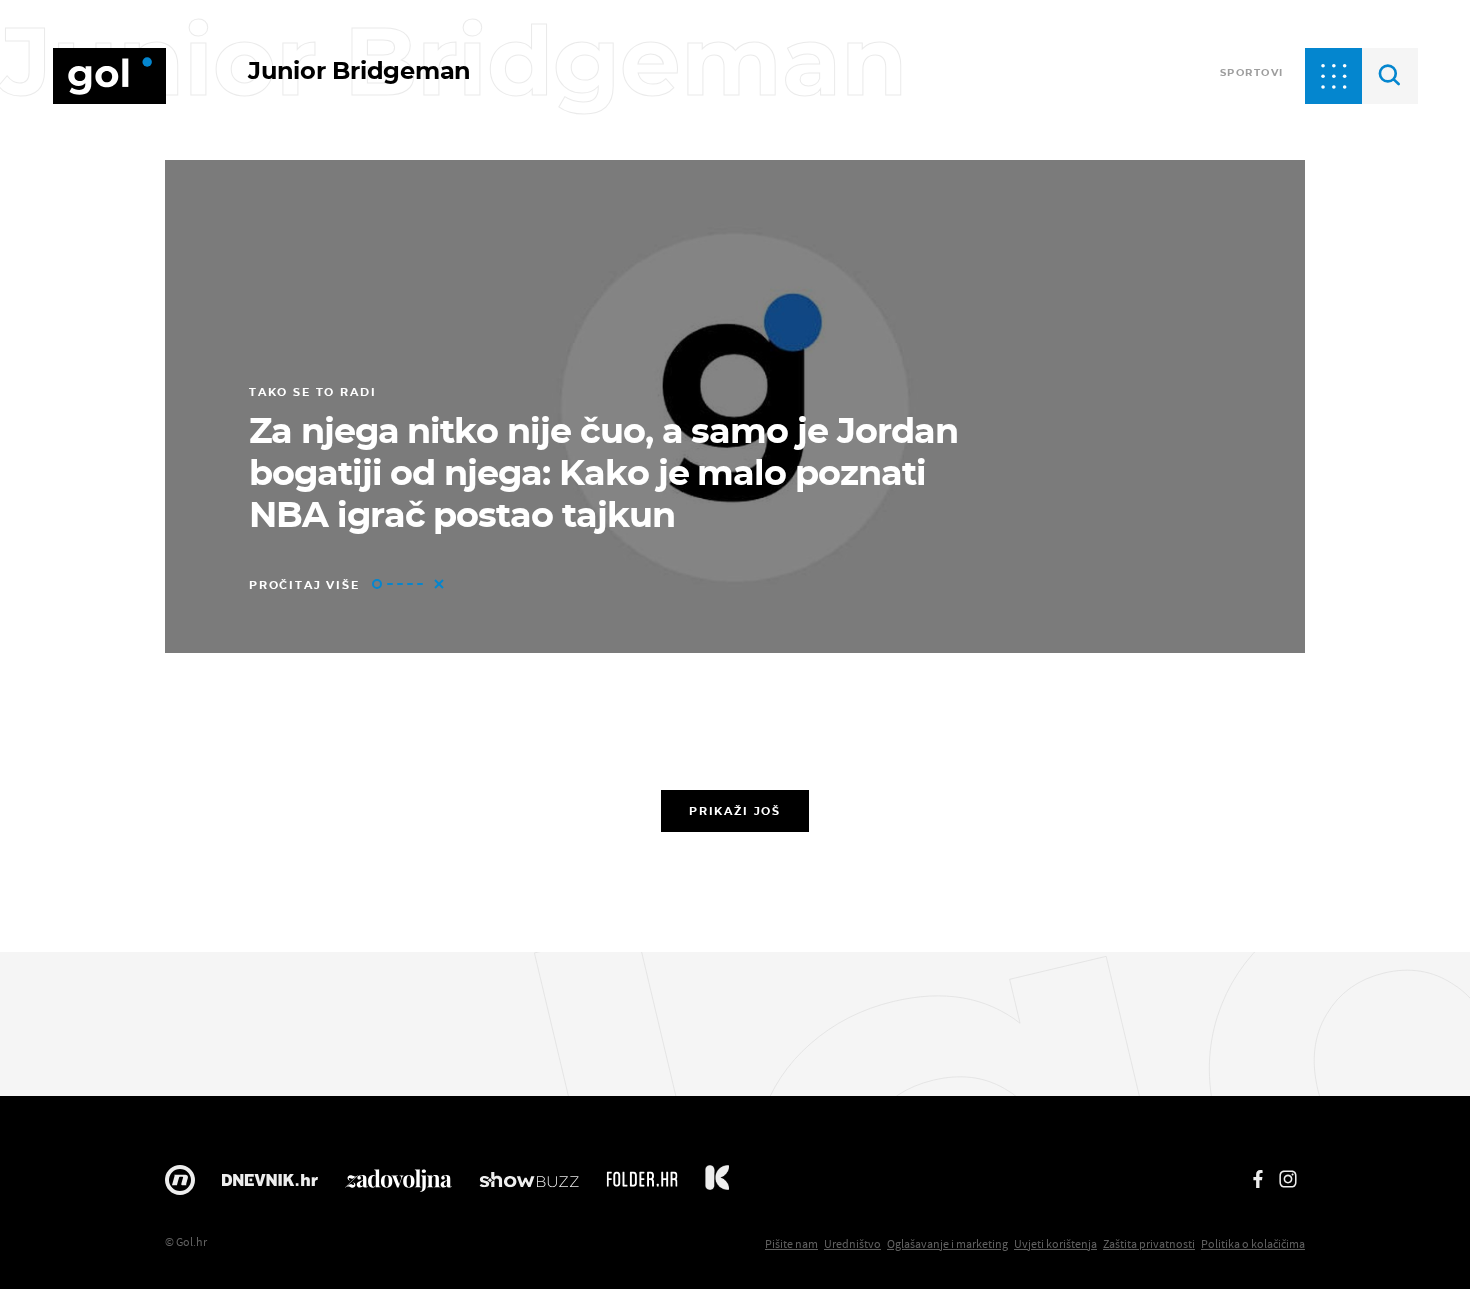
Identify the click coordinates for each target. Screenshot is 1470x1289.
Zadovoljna (398, 1185)
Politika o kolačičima (1253, 1243)
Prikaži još (735, 811)
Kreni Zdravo (717, 1185)
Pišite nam (791, 1243)
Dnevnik (270, 1185)
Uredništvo (852, 1243)
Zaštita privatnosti (1149, 1243)
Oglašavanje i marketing (947, 1243)
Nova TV (180, 1185)
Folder (642, 1185)
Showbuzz (529, 1185)
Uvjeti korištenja (1055, 1243)
